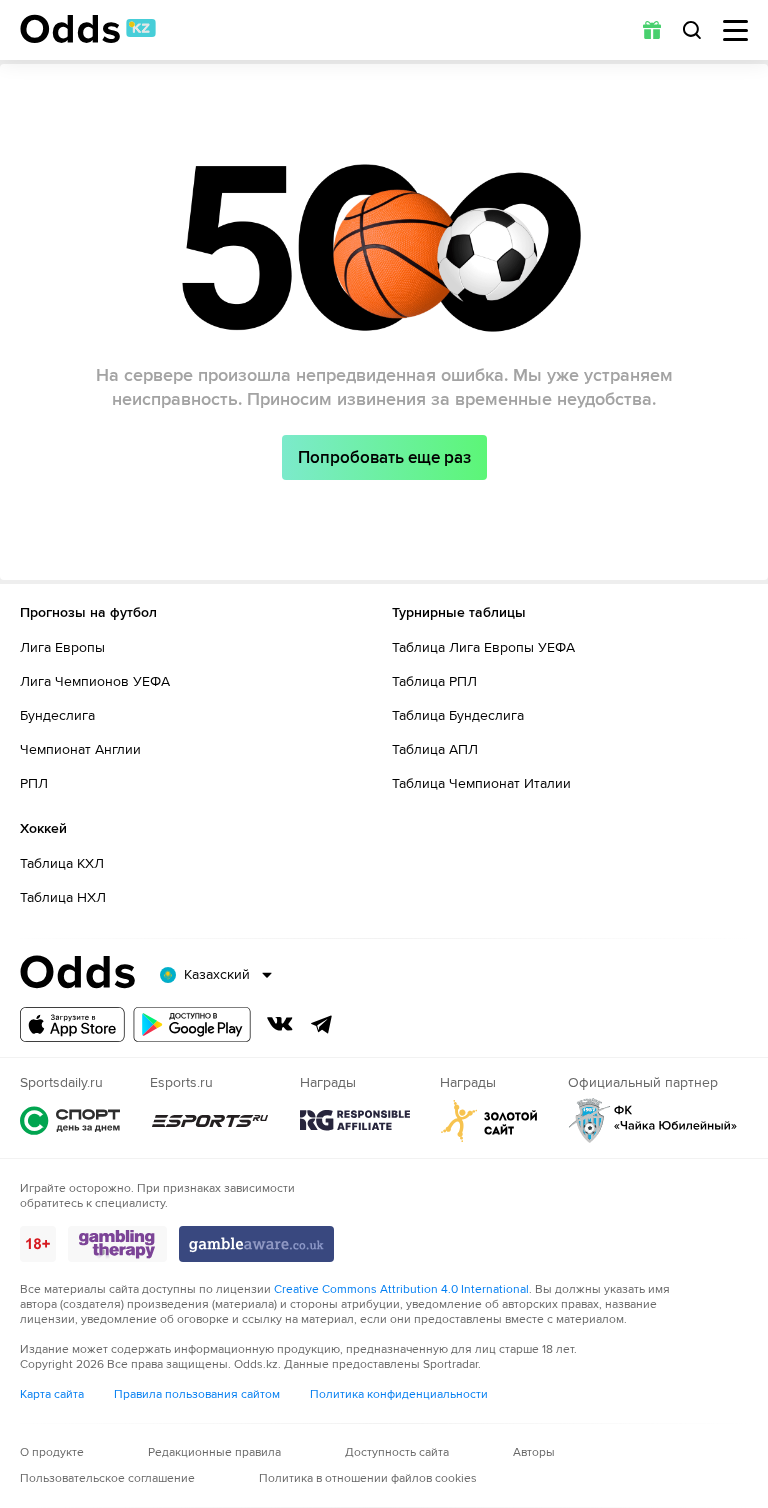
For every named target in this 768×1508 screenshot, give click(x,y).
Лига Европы (62, 647)
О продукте (52, 1452)
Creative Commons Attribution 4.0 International (401, 1289)
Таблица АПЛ (435, 749)
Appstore (72, 1024)
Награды (355, 1120)
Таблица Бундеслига (458, 715)
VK (280, 1024)
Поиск (692, 30)
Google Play (192, 1024)
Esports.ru (210, 1120)
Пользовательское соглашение (107, 1478)
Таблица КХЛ (62, 863)
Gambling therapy (117, 1244)
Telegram (322, 1024)
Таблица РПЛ (434, 681)
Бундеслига (57, 715)
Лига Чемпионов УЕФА (95, 681)
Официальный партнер (653, 1120)
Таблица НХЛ (63, 897)
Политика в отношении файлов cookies (368, 1478)
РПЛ (34, 783)
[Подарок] (652, 30)
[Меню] (735, 30)
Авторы (534, 1452)
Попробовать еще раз (384, 457)
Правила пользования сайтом (197, 1394)
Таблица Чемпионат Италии (481, 783)
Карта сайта (52, 1394)
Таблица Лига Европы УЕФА (483, 647)
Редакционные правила (214, 1452)
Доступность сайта (397, 1452)
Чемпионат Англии (80, 749)
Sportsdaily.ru (70, 1120)
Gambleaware (256, 1244)
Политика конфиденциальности (399, 1394)
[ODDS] (88, 29)
